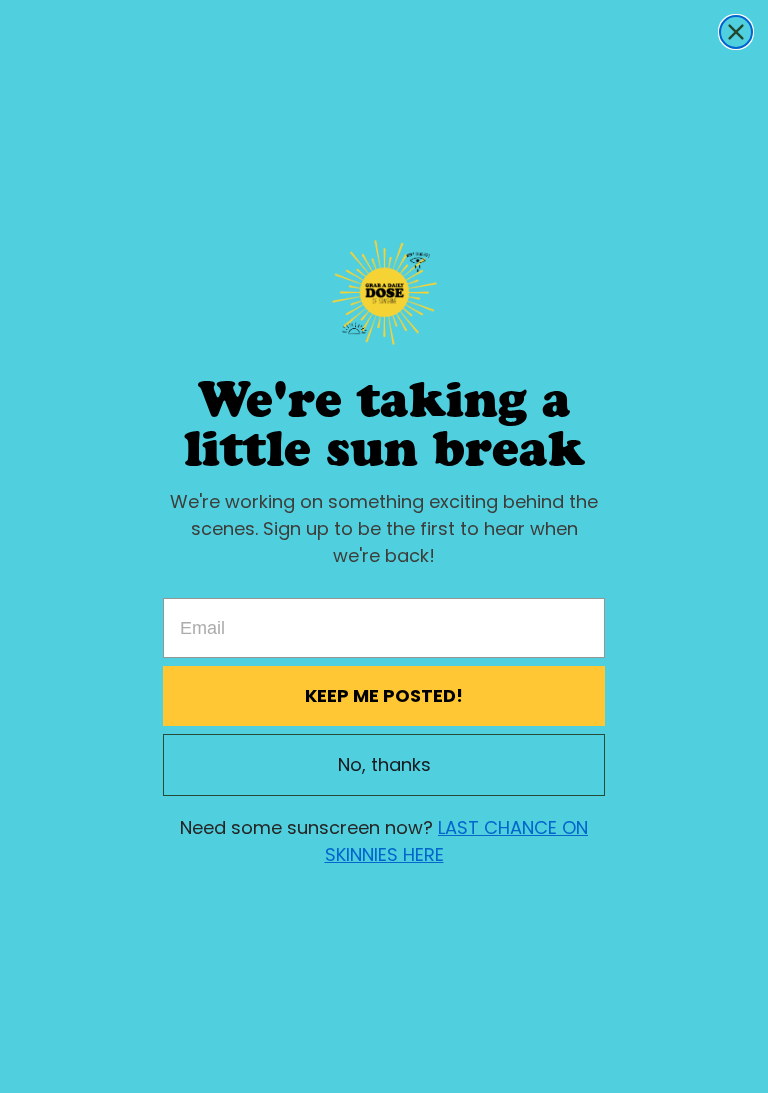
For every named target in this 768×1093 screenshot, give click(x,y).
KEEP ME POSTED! (384, 695)
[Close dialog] (736, 32)
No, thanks (384, 764)
